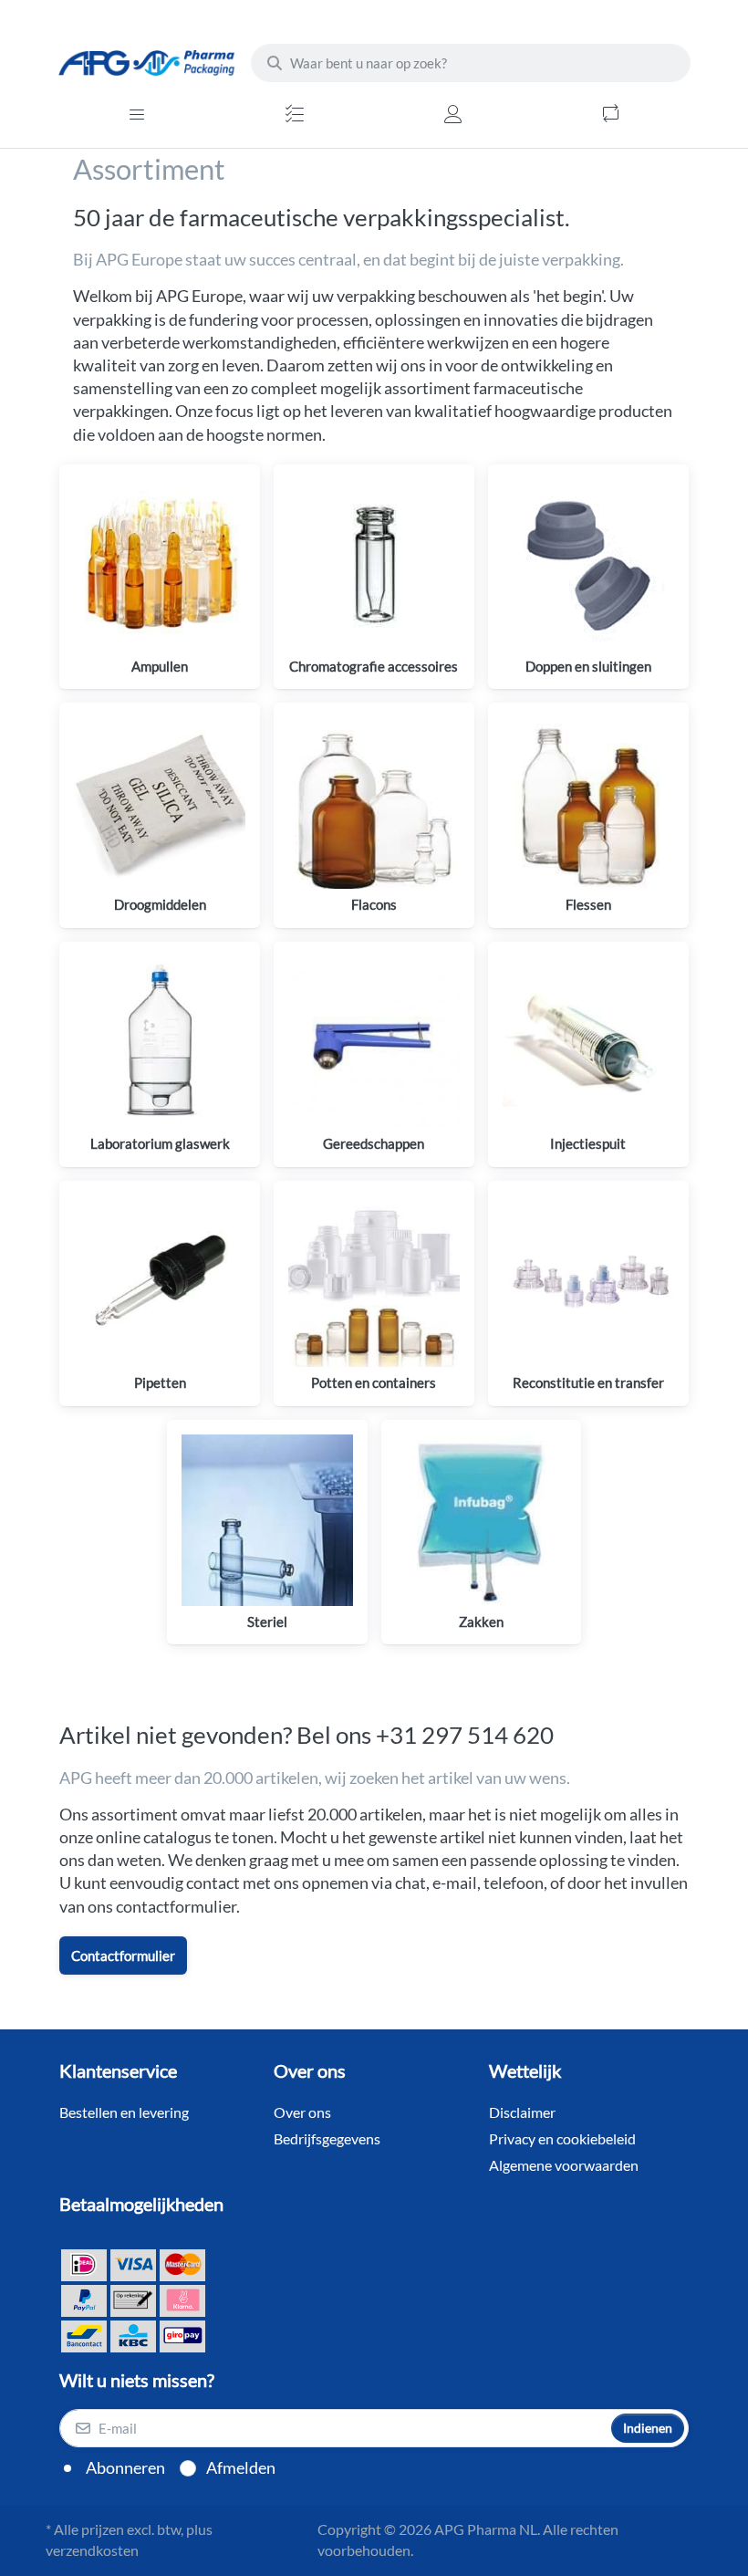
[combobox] (471, 63)
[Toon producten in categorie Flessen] (588, 803)
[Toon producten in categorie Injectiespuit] (588, 1042)
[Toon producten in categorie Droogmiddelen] (160, 803)
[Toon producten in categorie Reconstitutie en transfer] (588, 1281)
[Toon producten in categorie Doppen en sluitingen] (588, 565)
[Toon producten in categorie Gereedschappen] (374, 1042)
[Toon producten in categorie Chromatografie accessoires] (374, 565)
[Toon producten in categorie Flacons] (374, 803)
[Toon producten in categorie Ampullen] (160, 565)
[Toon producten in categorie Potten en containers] (374, 1281)
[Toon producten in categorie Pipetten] (160, 1281)
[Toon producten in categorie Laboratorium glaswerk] (160, 1042)
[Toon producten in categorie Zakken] (482, 1520)
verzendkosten (92, 2550)
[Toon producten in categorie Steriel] (267, 1520)
